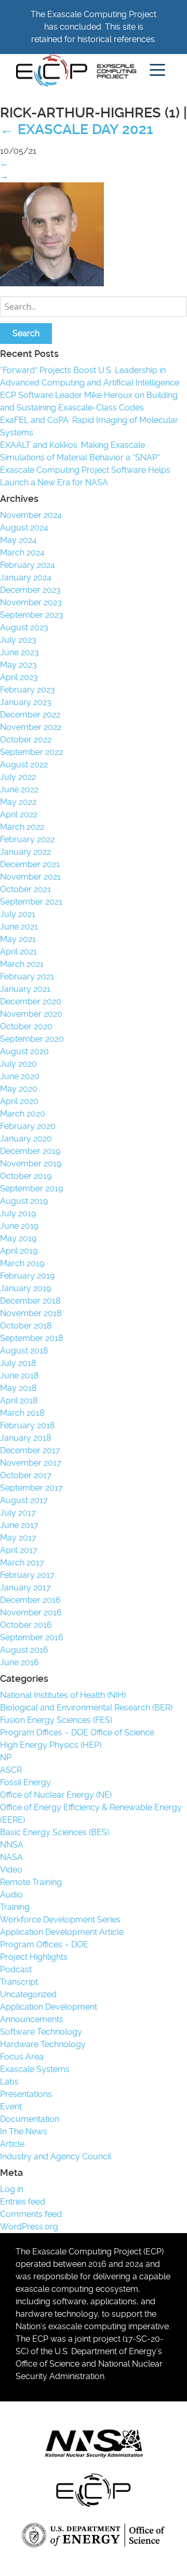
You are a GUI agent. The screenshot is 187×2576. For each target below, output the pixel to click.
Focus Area (22, 2057)
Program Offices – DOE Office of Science (77, 1732)
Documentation (30, 2119)
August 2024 (24, 528)
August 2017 (24, 1500)
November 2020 (31, 1014)
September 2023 (32, 615)
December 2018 (30, 1301)
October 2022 (26, 740)
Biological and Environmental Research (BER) (86, 1708)
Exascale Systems (35, 2069)
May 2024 (18, 540)
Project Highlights (34, 1957)
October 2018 (26, 1326)
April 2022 (19, 814)
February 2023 (28, 690)
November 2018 (31, 1313)
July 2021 (18, 914)
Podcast (16, 1969)
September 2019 (31, 1189)
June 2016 (19, 1662)
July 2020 (18, 1064)
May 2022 (18, 802)
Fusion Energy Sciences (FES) (56, 1720)
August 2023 (24, 627)
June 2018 (19, 1376)
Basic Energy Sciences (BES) (55, 1832)
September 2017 (31, 1488)
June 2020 (20, 1076)
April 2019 (19, 1251)
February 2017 (27, 1575)
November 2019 (31, 1164)
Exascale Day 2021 (77, 129)
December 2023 (30, 590)
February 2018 (27, 1425)
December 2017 (30, 1450)
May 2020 (19, 1089)
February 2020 (28, 1126)
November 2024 (31, 515)
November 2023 (31, 602)
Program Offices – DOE (44, 1944)
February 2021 (27, 977)
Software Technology (41, 2032)
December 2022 (30, 715)
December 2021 (30, 864)
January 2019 (25, 1288)
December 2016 (30, 1600)
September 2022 (31, 752)
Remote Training (31, 1882)
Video (11, 1870)
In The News (24, 2132)
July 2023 (18, 640)
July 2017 (18, 1513)
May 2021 (18, 939)
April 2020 (19, 1101)
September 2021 (31, 902)
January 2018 (25, 1438)
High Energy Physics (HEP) (51, 1745)
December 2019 (30, 1151)
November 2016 (31, 1612)
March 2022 (22, 827)
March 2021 (22, 964)
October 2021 (25, 889)
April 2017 (19, 1550)
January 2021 (25, 989)
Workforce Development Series (60, 1920)
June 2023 (19, 652)
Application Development (49, 2007)
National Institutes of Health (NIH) (63, 1695)
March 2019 (22, 1263)
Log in (12, 2189)
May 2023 (18, 665)
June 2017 (19, 1525)
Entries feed (23, 2202)
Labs (9, 2082)
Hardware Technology (43, 2044)
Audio (11, 1895)
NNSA (12, 1845)
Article (12, 2144)
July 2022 (18, 777)
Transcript (19, 1982)
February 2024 (28, 565)
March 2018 (22, 1413)
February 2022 (27, 839)
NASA (11, 1857)
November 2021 (30, 877)
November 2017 (31, 1463)
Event (11, 2107)
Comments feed (31, 2214)
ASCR (11, 1770)
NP (6, 1757)
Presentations (26, 2094)
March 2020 (23, 1114)
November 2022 (31, 727)
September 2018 (31, 1338)
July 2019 (18, 1213)
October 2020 (26, 1026)
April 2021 (18, 952)
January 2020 (26, 1139)
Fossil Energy (25, 1782)
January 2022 (25, 852)
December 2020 (31, 1001)
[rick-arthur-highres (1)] (52, 283)
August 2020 (24, 1051)
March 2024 (22, 553)
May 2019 (18, 1238)
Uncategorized (28, 1994)
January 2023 (26, 702)
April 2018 (19, 1400)
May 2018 (18, 1388)
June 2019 (19, 1226)
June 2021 (19, 927)
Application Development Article (62, 1932)
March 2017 (22, 1563)
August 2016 (24, 1650)
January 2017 (25, 1588)
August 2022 (24, 765)
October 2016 (26, 1625)
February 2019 (27, 1276)
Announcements (32, 2019)
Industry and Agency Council (56, 2156)
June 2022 (19, 789)
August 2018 (24, 1351)
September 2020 (32, 1039)
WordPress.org (29, 2227)
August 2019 (24, 1201)
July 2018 (18, 1363)
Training (15, 1907)
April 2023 (19, 677)
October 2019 (26, 1176)
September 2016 (32, 1637)
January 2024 (26, 577)
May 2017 (18, 1538)
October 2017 (26, 1475)
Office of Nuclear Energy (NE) (56, 1795)
